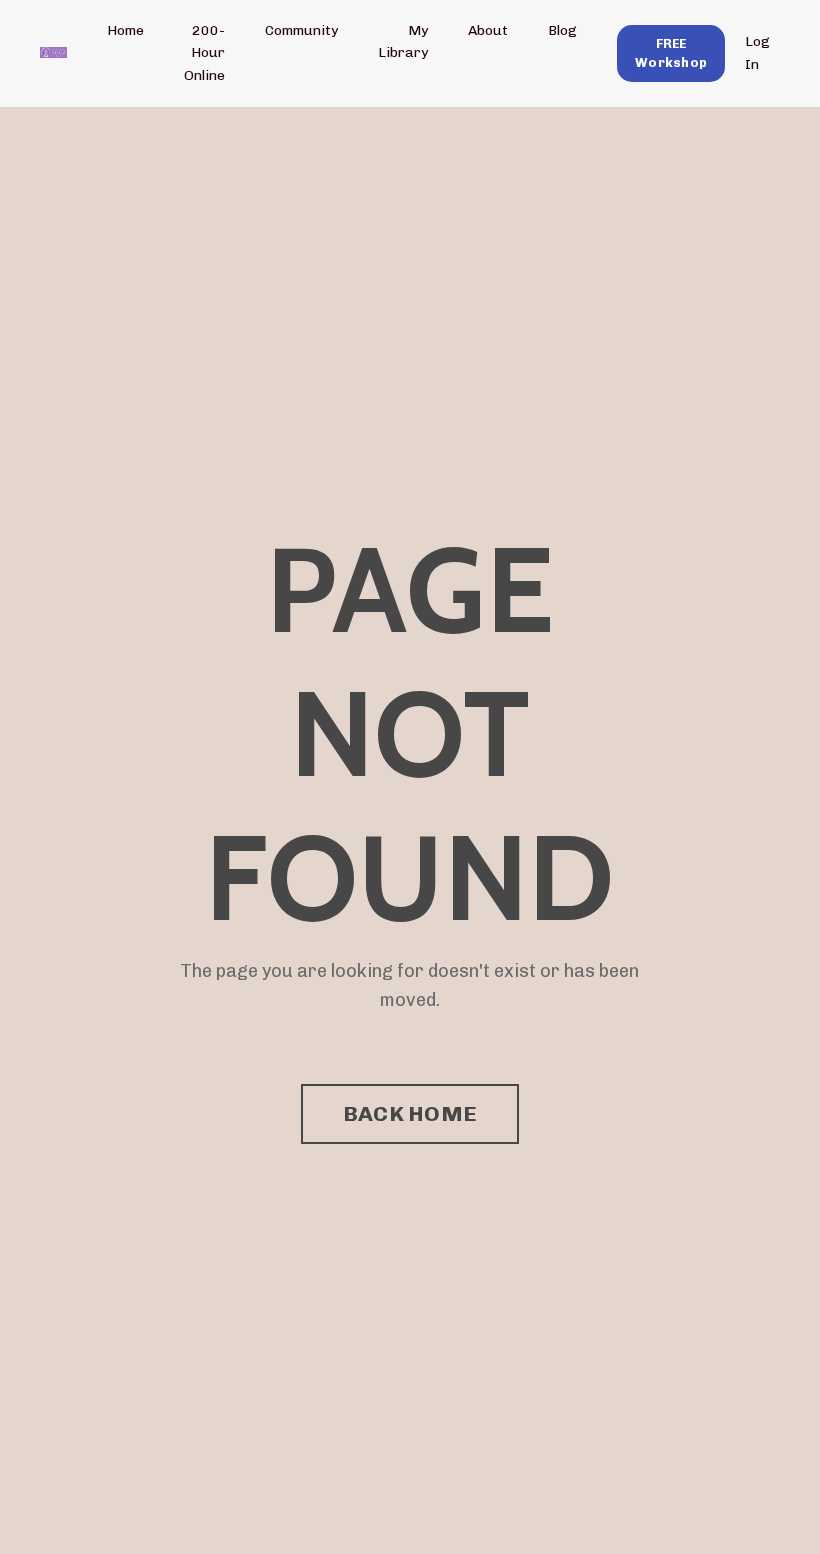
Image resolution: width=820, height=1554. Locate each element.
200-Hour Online (204, 53)
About (488, 30)
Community (301, 30)
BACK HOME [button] (410, 1113)
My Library (403, 41)
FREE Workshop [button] (671, 53)
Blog (562, 30)
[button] (671, 52)
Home (125, 30)
